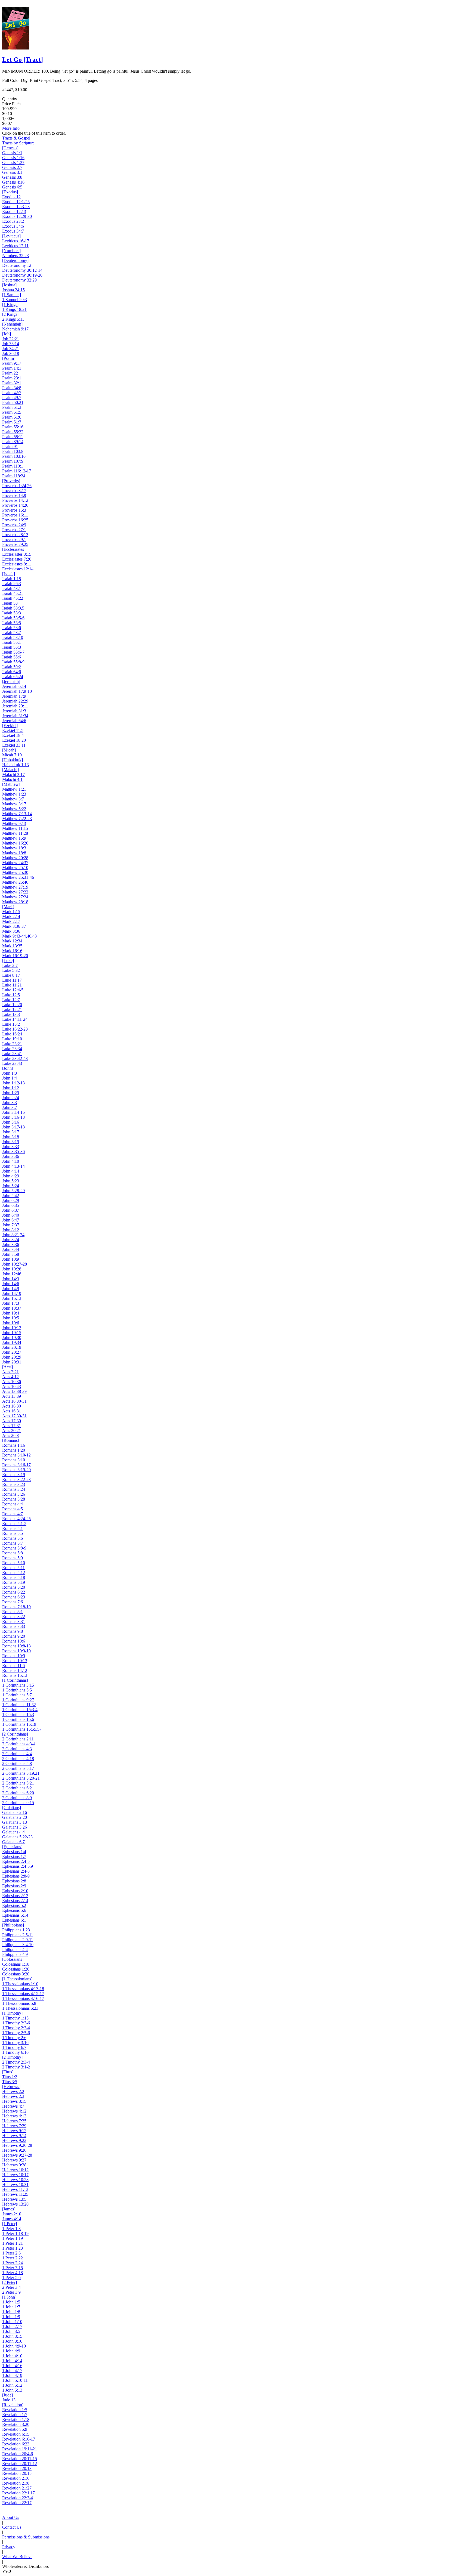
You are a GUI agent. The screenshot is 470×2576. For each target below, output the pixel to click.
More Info (11, 128)
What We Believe (17, 2557)
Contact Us (12, 2527)
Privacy (9, 2547)
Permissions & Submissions (26, 2537)
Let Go (23, 60)
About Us (11, 2517)
